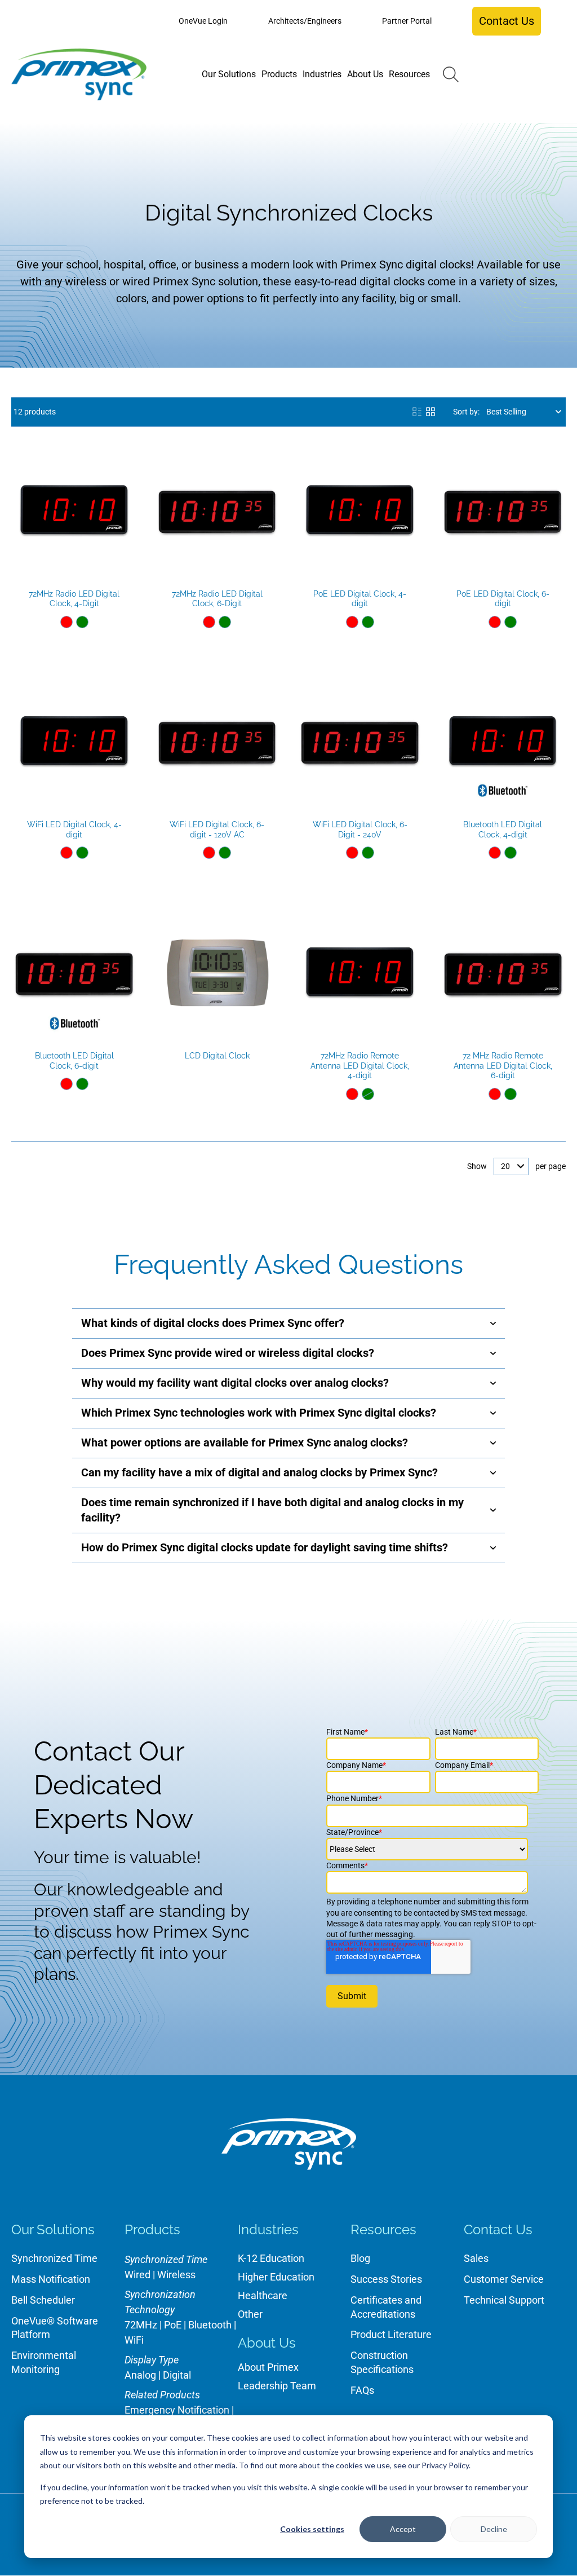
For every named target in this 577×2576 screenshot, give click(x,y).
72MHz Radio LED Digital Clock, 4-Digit (74, 599)
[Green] (82, 622)
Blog (360, 2258)
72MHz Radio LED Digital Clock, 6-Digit (217, 599)
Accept (403, 2529)
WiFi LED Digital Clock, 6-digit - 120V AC (217, 830)
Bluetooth (210, 2325)
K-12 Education (271, 2258)
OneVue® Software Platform (55, 2328)
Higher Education (276, 2277)
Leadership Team (277, 2386)
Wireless (176, 2275)
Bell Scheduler (43, 2300)
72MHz (141, 2325)
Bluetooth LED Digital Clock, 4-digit (503, 830)
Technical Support (504, 2300)
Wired (137, 2275)
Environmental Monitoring (44, 2362)
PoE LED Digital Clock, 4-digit (360, 599)
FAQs (362, 2390)
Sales (476, 2258)
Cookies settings (312, 2529)
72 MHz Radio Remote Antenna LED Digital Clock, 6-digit (503, 1066)
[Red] (66, 622)
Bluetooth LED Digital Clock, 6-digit (74, 1061)
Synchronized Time (54, 2258)
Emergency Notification (177, 2410)
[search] (451, 74)
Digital (177, 2375)
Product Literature (391, 2334)
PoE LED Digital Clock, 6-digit (503, 599)
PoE (173, 2325)
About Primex (268, 2367)
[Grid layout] (430, 412)
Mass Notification (51, 2279)
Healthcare (263, 2295)
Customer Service (504, 2279)
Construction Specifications (382, 2362)
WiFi (134, 2340)
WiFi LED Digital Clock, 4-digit (74, 830)
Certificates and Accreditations (386, 2307)
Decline (494, 2529)
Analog (140, 2375)
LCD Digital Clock (217, 1056)
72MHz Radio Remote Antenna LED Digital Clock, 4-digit (360, 1066)
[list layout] (417, 412)
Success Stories (386, 2279)
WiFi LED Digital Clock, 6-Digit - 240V (360, 830)
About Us (267, 2343)
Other (250, 2314)
